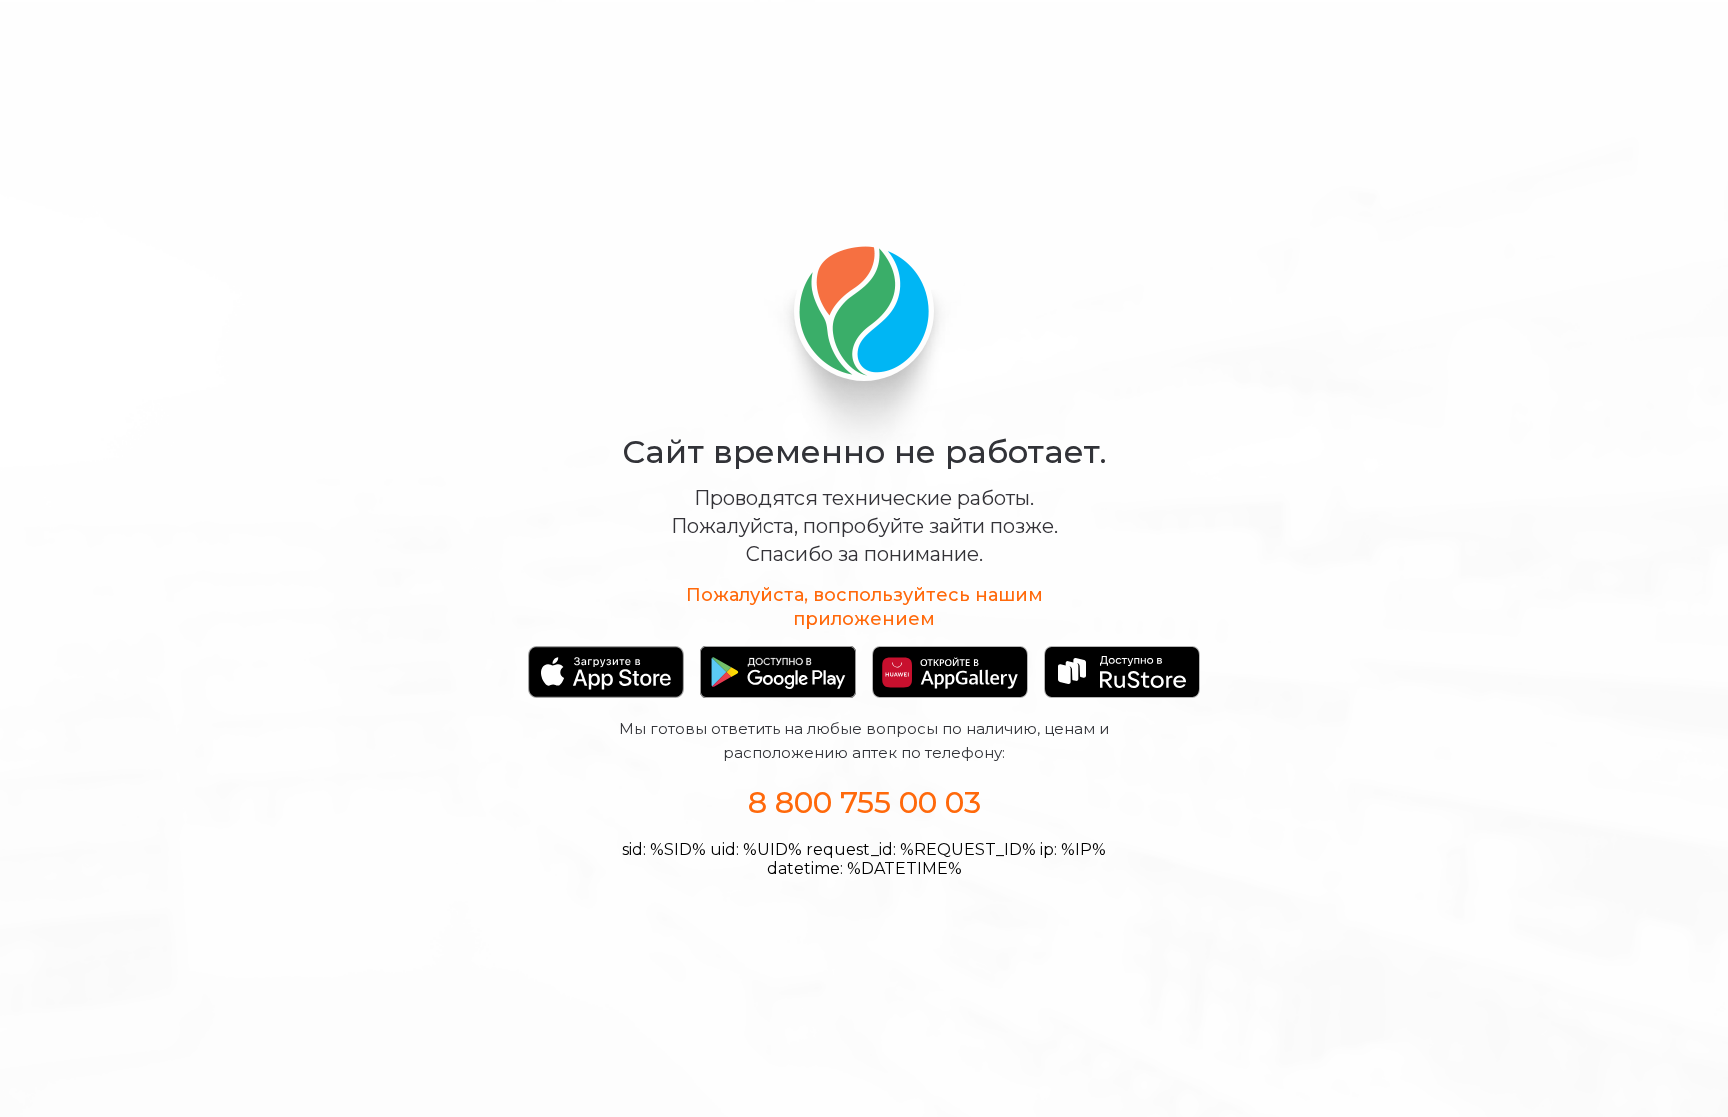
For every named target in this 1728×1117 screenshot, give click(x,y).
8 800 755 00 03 (864, 802)
